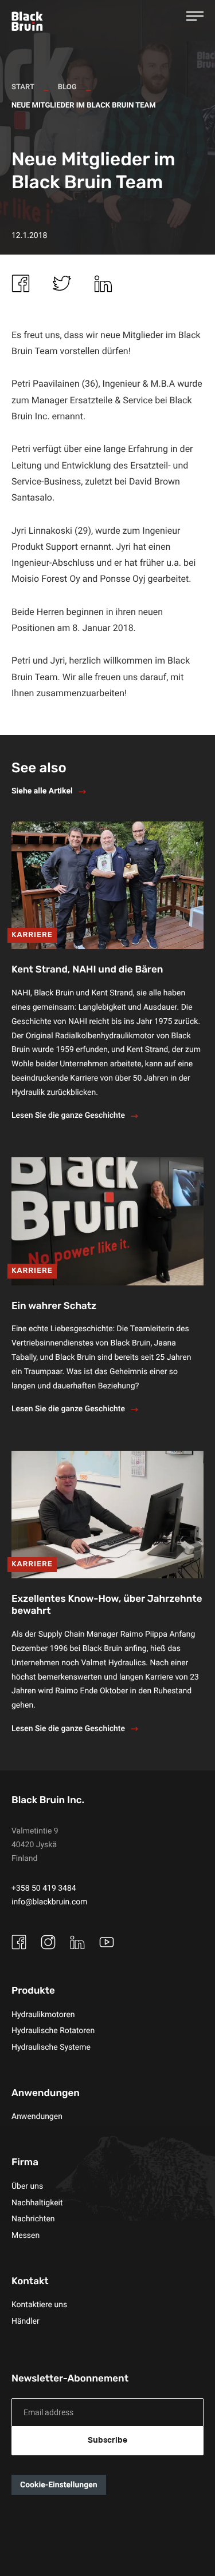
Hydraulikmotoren (43, 2015)
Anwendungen (37, 2116)
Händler (26, 2321)
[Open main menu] (195, 16)
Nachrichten (33, 2219)
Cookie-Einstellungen (59, 2485)
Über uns (27, 2186)
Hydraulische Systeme (51, 2047)
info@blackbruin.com (50, 1902)
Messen (26, 2235)
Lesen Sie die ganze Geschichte (68, 1115)
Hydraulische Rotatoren (53, 2031)
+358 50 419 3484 (44, 1888)
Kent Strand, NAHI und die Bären (87, 970)
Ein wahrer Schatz (54, 1306)
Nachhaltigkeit (37, 2203)
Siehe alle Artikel (42, 791)
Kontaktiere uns (39, 2305)
